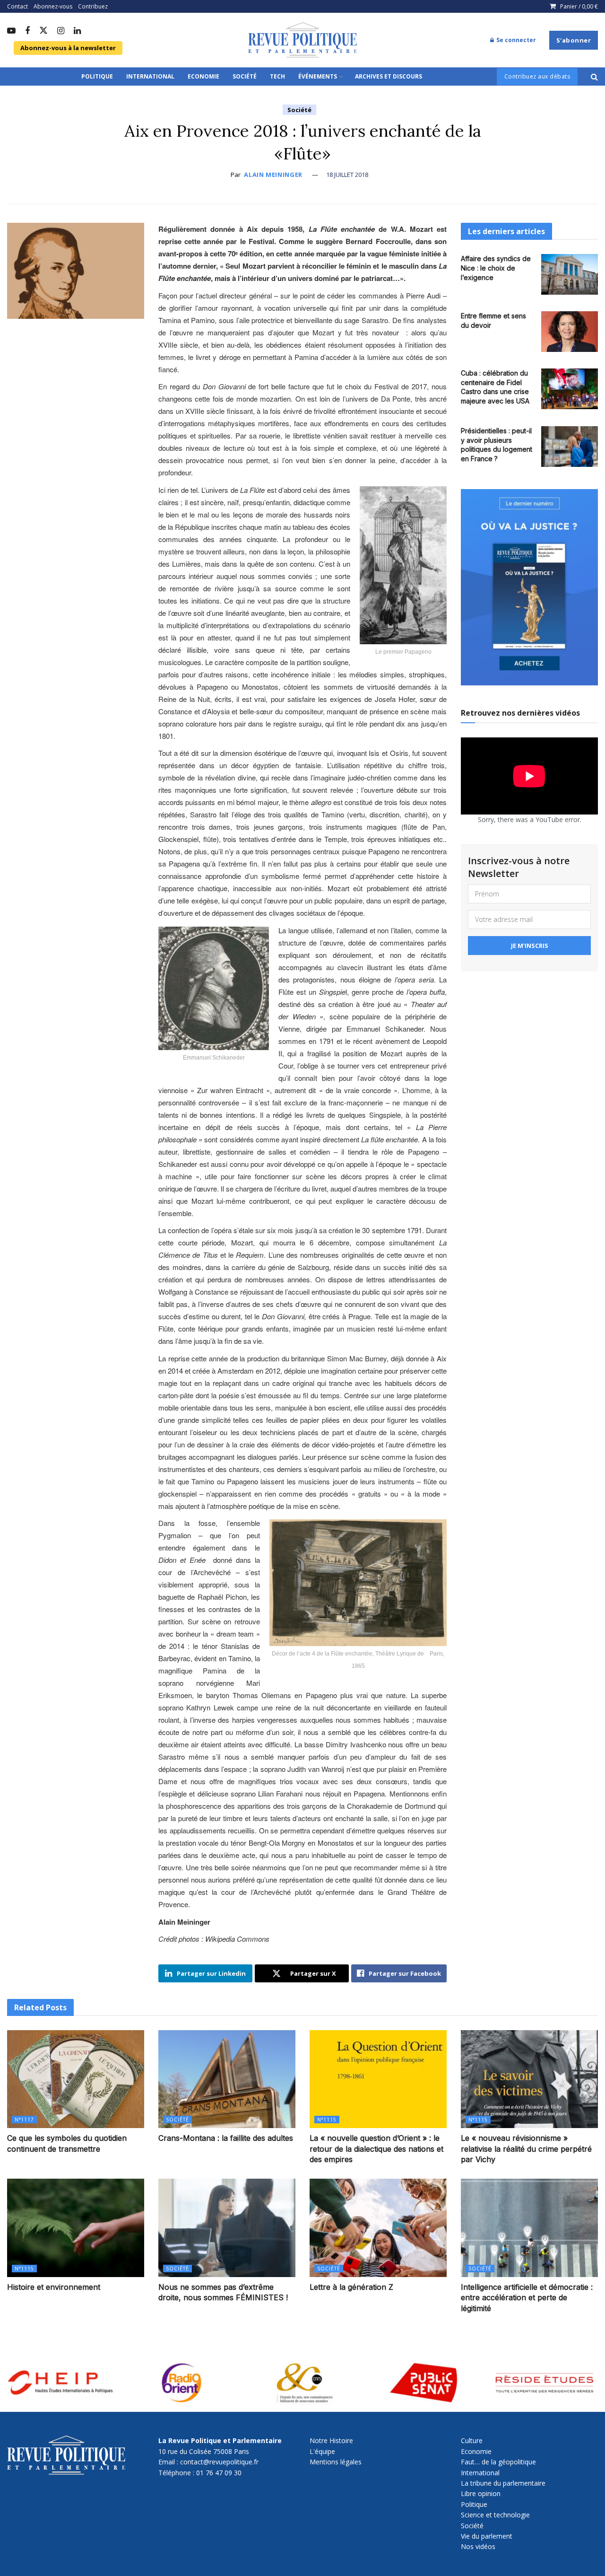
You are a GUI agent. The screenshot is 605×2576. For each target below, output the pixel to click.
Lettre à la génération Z (351, 2287)
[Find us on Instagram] (61, 31)
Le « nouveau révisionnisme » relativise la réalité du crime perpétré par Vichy (526, 2149)
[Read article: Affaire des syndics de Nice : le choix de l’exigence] (570, 274)
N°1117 (24, 2120)
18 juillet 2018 (347, 175)
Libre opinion (481, 2493)
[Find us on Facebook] (27, 31)
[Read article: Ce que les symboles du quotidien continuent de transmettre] (76, 2079)
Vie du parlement (487, 2536)
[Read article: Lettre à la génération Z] (378, 2228)
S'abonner (574, 40)
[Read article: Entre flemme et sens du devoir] (570, 332)
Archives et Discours (389, 76)
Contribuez (93, 6)
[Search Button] (594, 77)
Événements (318, 76)
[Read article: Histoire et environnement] (76, 2228)
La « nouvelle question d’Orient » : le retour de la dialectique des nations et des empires (376, 2149)
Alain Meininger (273, 175)
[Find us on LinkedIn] (77, 31)
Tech (277, 76)
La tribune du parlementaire (503, 2483)
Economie (203, 76)
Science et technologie (495, 2515)
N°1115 (327, 2120)
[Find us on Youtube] (11, 31)
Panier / (579, 6)
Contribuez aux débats (537, 76)
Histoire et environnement (54, 2287)
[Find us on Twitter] (43, 31)
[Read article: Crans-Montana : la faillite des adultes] (227, 2079)
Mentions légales (336, 2462)
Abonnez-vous (53, 6)
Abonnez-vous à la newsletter (68, 48)
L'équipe (322, 2451)
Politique (97, 76)
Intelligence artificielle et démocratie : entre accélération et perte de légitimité (527, 2298)
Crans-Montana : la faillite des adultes (226, 2138)
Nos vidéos (478, 2546)
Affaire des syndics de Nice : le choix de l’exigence (496, 268)
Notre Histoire (331, 2440)
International (150, 76)
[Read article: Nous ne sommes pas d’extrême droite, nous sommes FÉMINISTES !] (227, 2228)
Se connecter (515, 40)
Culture (472, 2440)
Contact (17, 6)
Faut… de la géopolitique (498, 2462)
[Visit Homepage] (302, 40)
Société (245, 76)
